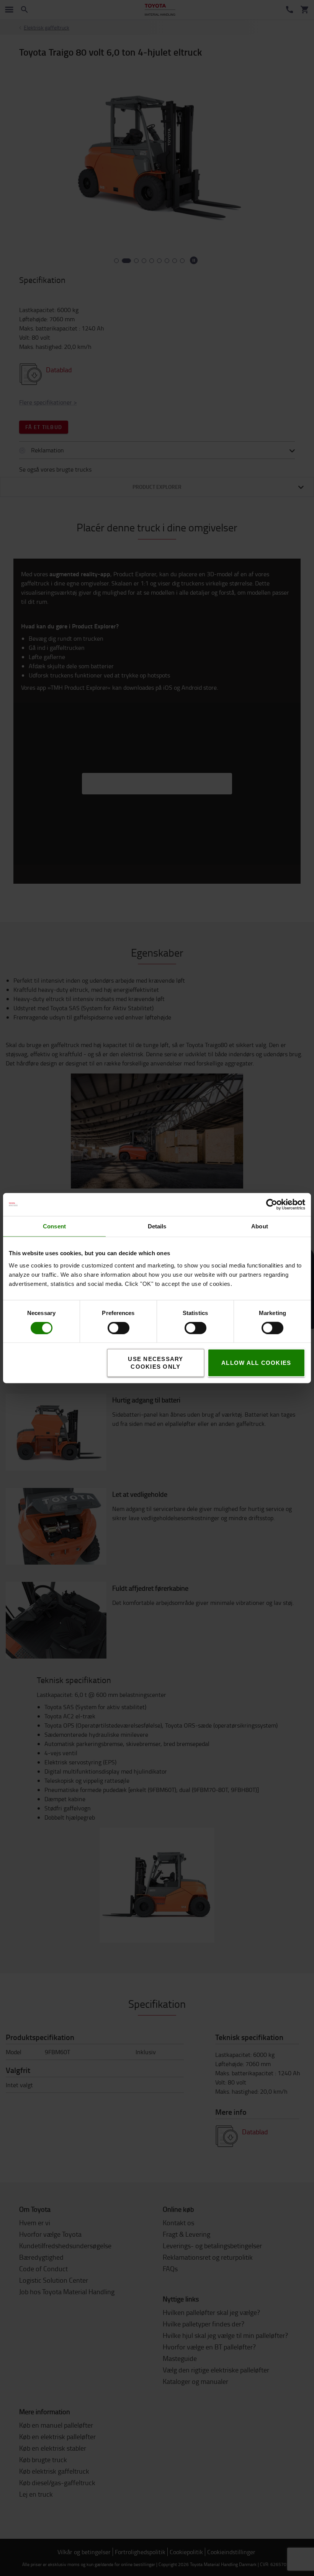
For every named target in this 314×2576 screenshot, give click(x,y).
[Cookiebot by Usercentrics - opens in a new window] (272, 1204)
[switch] (107, 1328)
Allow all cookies (256, 1363)
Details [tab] (157, 1226)
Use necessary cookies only (155, 1363)
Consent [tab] (54, 1226)
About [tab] (260, 1226)
